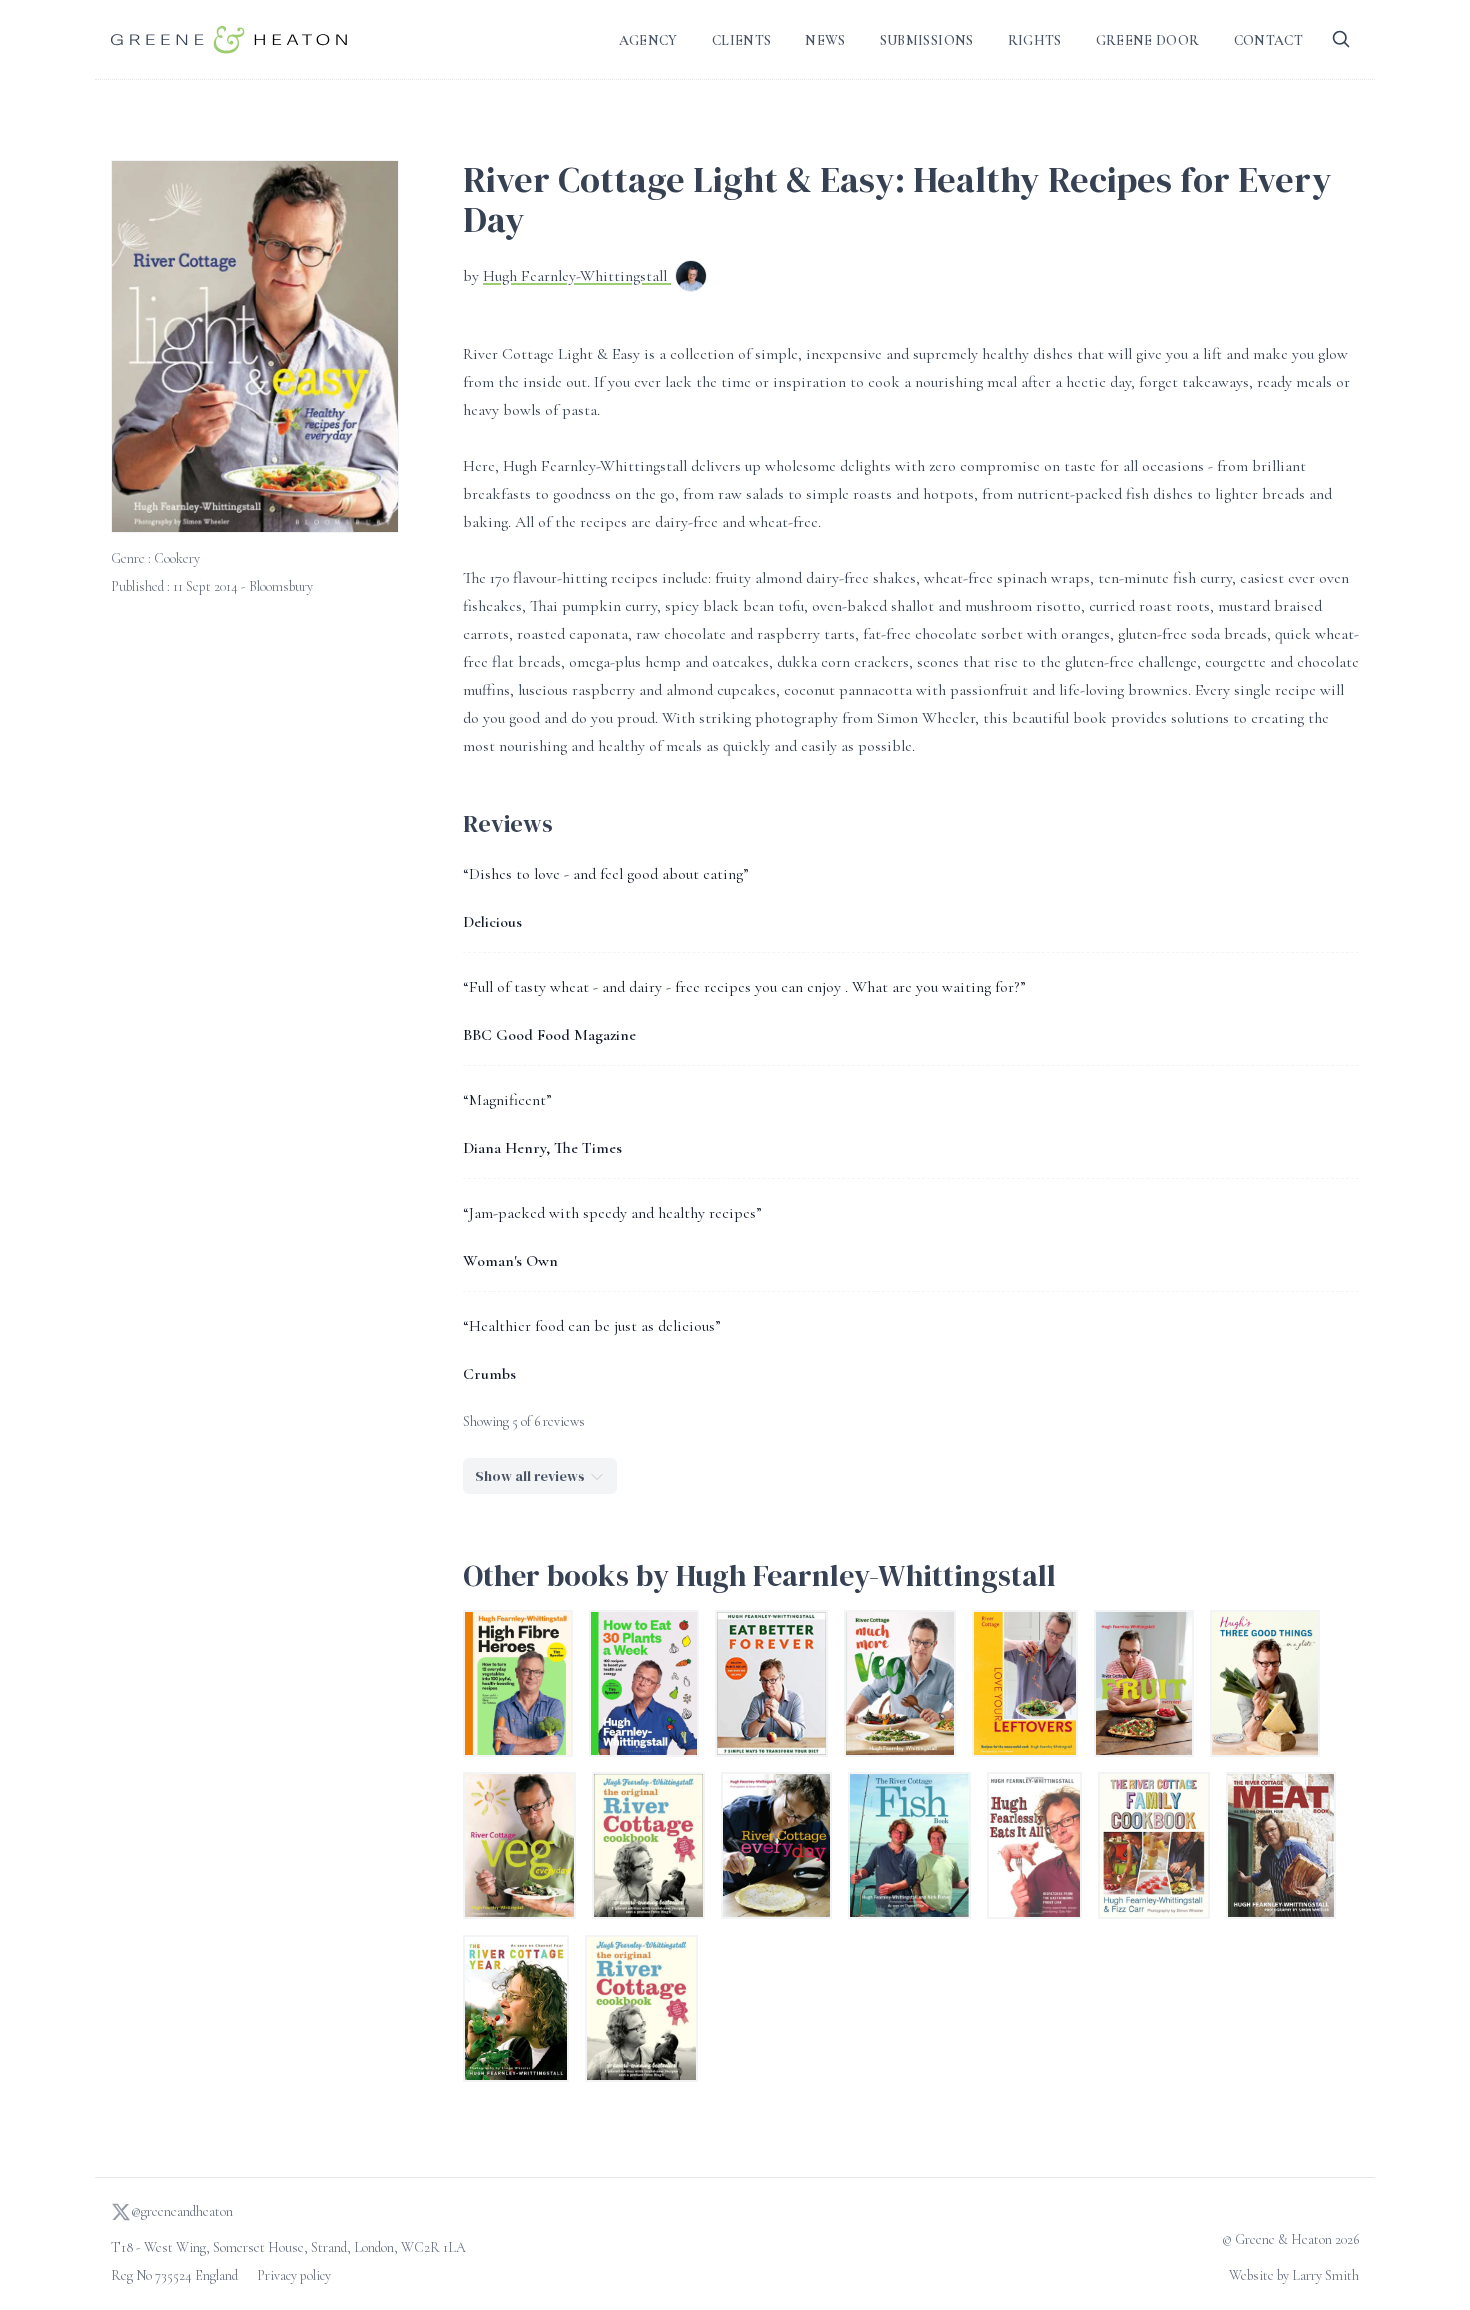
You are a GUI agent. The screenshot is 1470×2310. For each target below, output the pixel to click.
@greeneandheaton (182, 2211)
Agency (648, 40)
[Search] (1341, 39)
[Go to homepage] (229, 39)
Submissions (927, 40)
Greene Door (1148, 40)
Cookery (177, 558)
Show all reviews (530, 1476)
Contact (1268, 40)
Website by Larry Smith (1294, 2275)
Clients (741, 40)
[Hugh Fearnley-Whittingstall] (691, 278)
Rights (1035, 40)
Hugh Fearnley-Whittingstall (577, 276)
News (825, 40)
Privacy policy (294, 2275)
